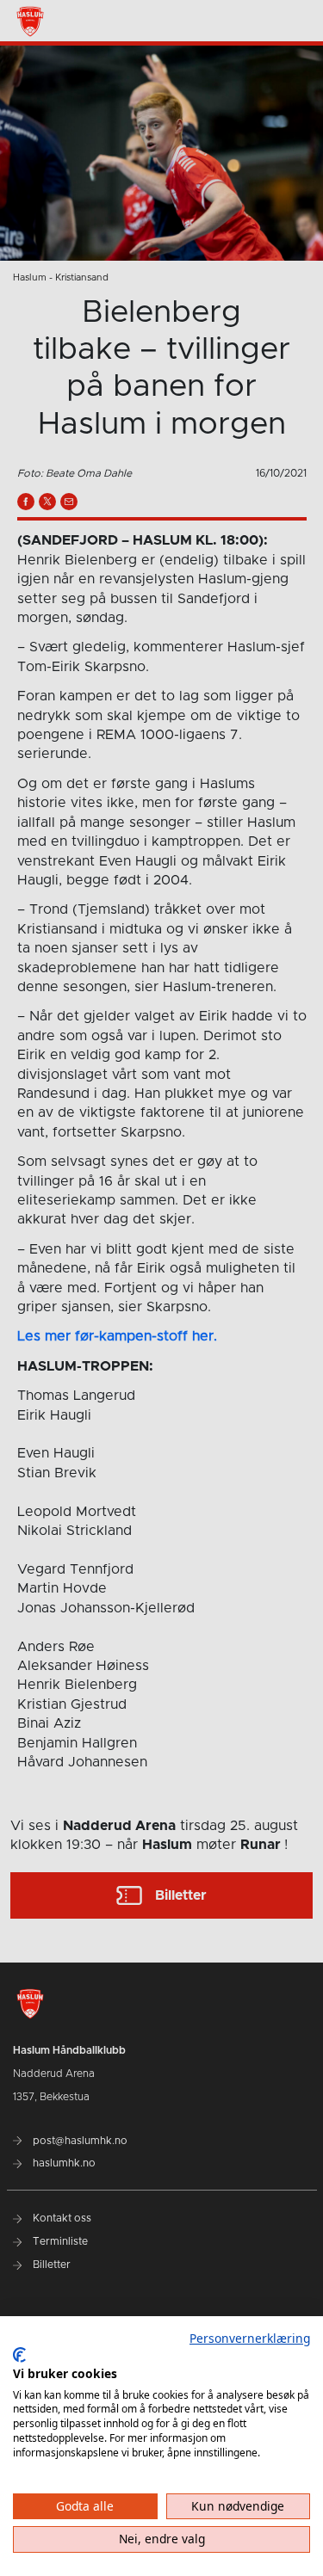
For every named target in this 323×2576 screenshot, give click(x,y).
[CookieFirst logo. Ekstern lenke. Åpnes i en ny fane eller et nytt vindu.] (19, 2355)
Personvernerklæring (250, 2338)
